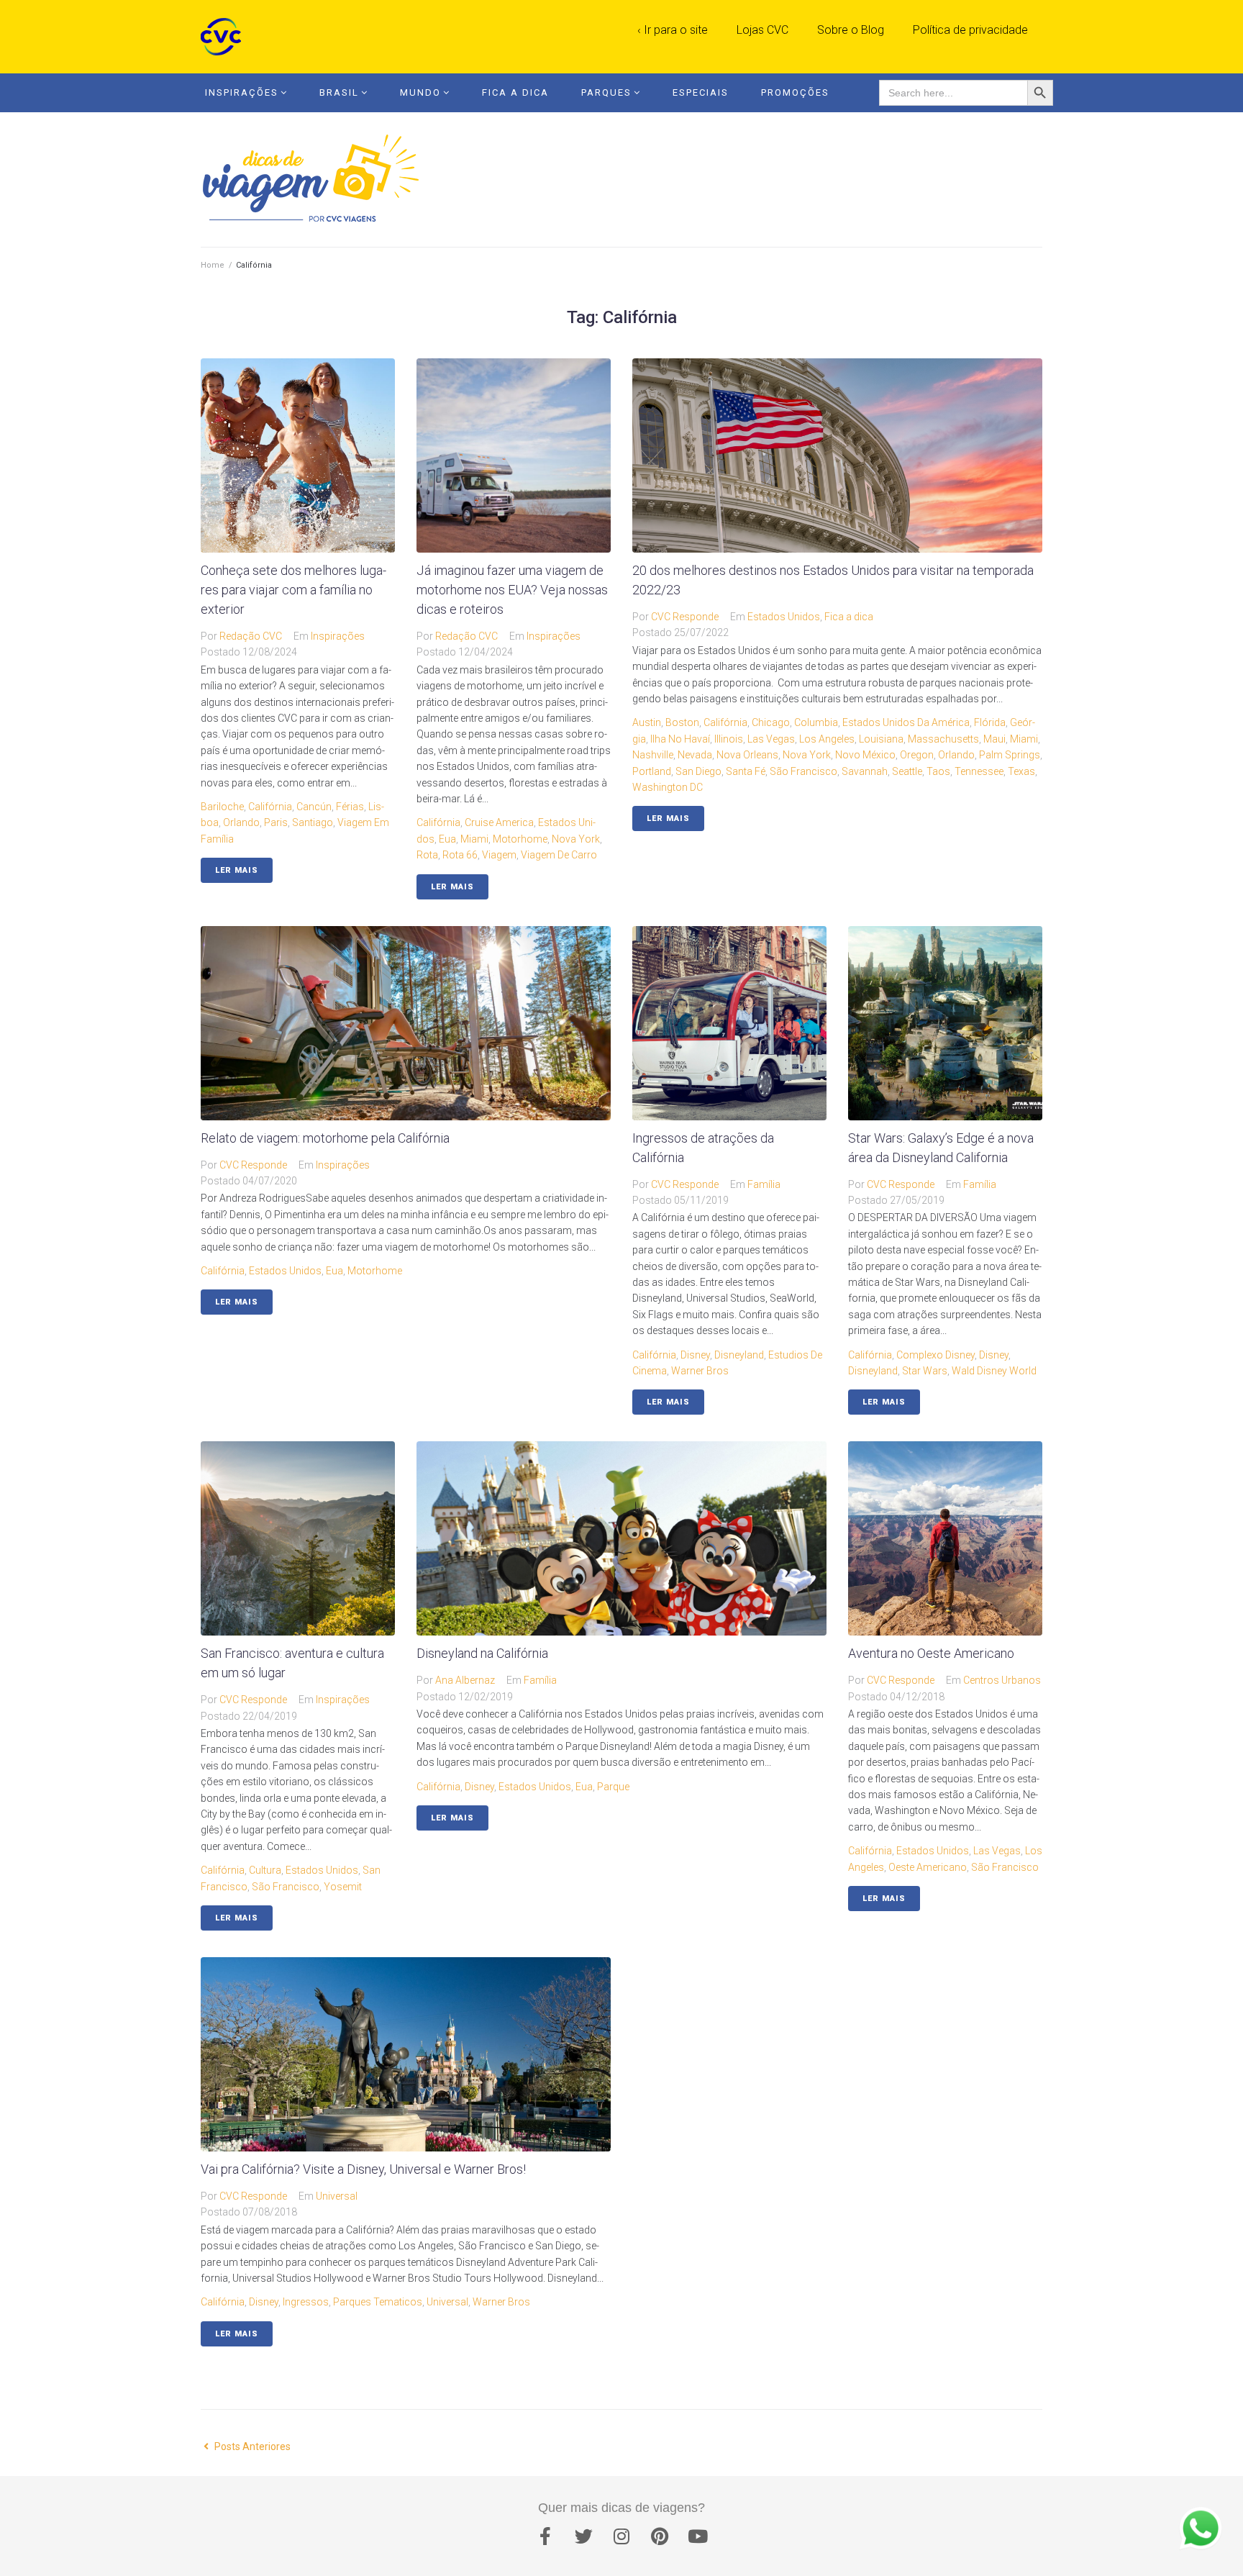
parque (613, 1787)
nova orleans (747, 755)
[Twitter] (583, 2536)
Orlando (241, 822)
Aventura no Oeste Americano (931, 1653)
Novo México (865, 755)
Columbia (816, 722)
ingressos (306, 2302)
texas (1021, 771)
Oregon (917, 755)
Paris (276, 822)
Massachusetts (943, 739)
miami (474, 839)
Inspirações (242, 92)
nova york (576, 839)
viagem (499, 855)
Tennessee (979, 771)
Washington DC (668, 787)
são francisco (803, 771)
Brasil (339, 92)
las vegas (771, 739)
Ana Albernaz (465, 1680)
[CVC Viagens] (224, 37)
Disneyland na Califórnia (482, 1653)
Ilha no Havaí (680, 739)
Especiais (701, 92)
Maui (994, 739)
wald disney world (994, 1371)
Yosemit (343, 1887)
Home (213, 265)
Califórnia (270, 807)
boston (682, 722)
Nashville (653, 755)
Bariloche (222, 807)
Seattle (907, 771)
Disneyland (739, 1355)
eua (447, 839)
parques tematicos (378, 2302)
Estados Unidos (784, 617)
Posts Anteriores (246, 2446)
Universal (337, 2196)
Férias (350, 807)
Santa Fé (746, 771)
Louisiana (881, 739)
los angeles (827, 739)
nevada (695, 755)
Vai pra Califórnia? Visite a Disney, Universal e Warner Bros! (363, 2169)
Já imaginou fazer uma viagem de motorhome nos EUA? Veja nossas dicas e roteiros (512, 590)
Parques (606, 92)
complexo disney (935, 1355)
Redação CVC (251, 636)
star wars (925, 1371)
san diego (698, 771)
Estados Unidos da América (906, 722)
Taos (938, 771)
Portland (652, 771)
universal (447, 2302)
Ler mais (237, 870)
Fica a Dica (515, 92)
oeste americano (928, 1867)
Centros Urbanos (1002, 1680)
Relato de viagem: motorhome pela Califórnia (325, 1138)
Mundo (420, 92)
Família (764, 1184)
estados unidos (285, 1271)
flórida (990, 722)
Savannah (865, 771)
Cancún (314, 807)
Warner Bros (700, 1371)
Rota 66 (460, 855)
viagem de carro (559, 855)
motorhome (520, 839)
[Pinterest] (660, 2536)
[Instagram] (621, 2536)
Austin (647, 722)
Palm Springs (1010, 755)
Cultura (265, 1870)
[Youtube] (698, 2536)
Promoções (795, 92)
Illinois (729, 739)
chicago (771, 722)
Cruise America (499, 822)
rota (427, 855)
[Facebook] (545, 2536)
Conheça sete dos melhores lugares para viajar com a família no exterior (293, 590)
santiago (313, 822)
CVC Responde (685, 617)
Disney (695, 1355)
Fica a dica (849, 617)
